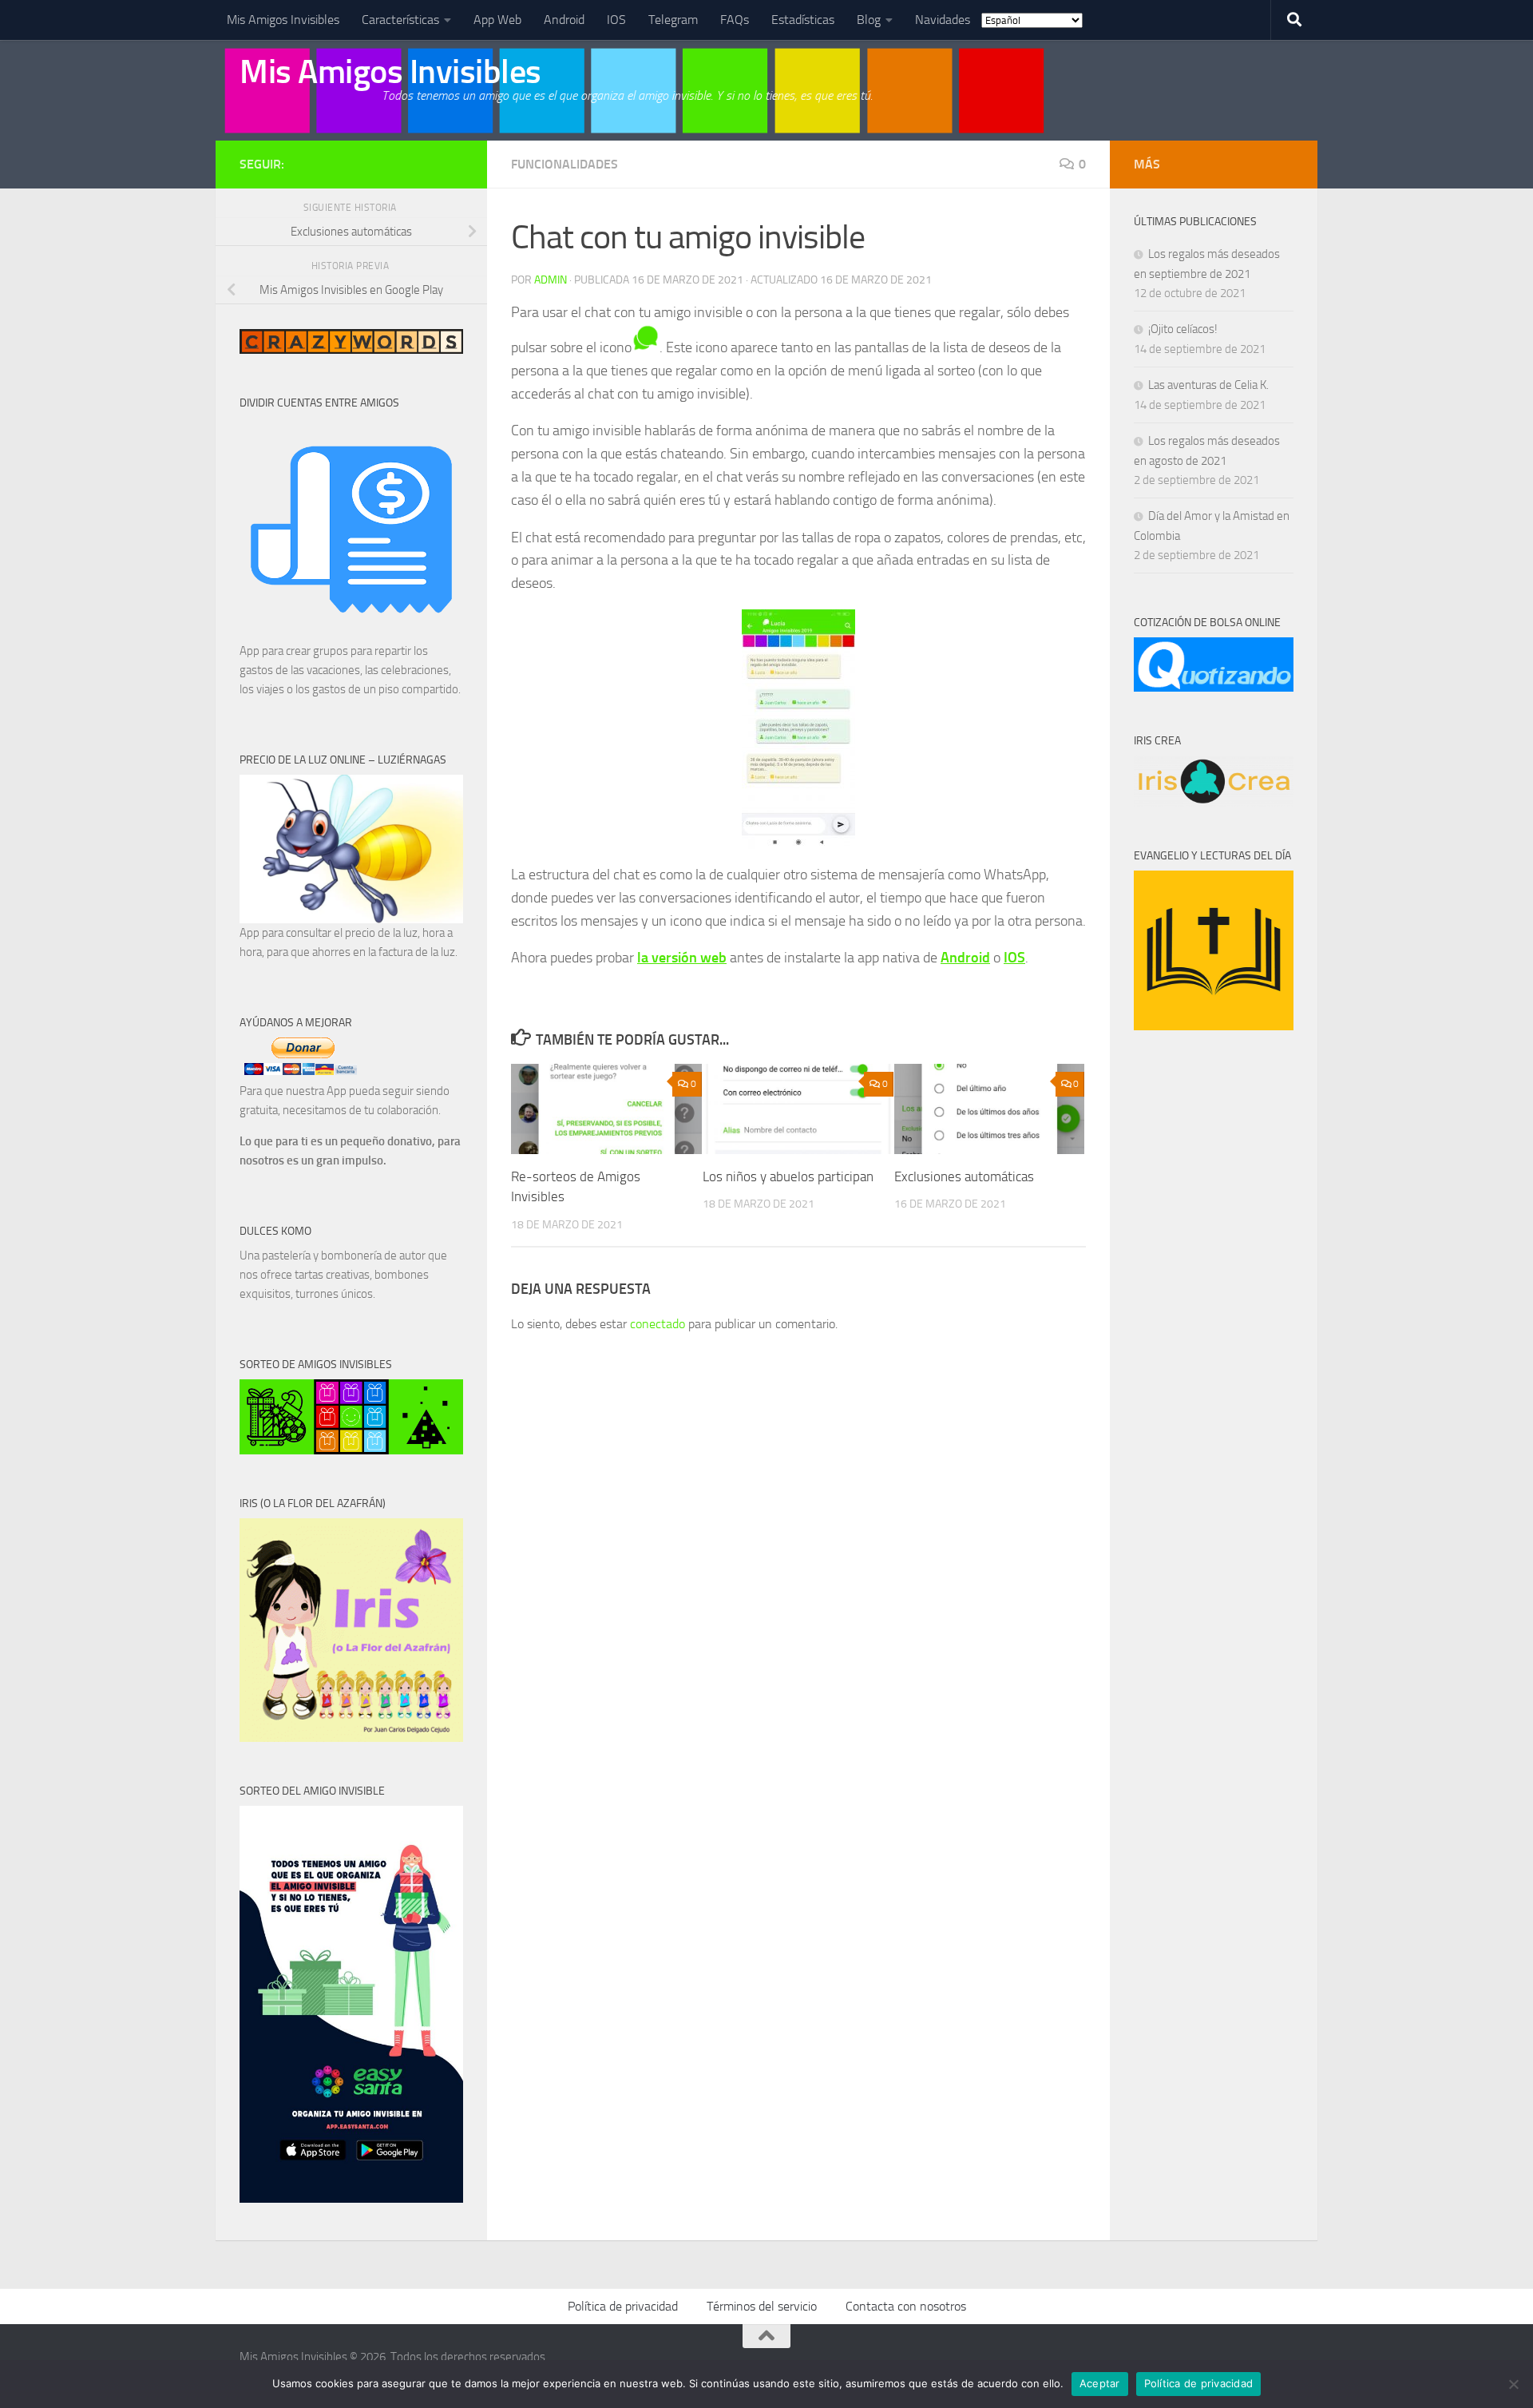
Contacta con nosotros (906, 2306)
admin (551, 280)
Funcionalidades (564, 164)
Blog (869, 20)
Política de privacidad (623, 2306)
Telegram (673, 20)
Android (564, 20)
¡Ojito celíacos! (1183, 329)
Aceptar (1100, 2383)
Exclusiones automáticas (964, 1176)
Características (400, 20)
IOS (616, 20)
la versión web (682, 958)
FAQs (735, 20)
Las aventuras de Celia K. (1208, 385)
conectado (658, 1324)
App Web (497, 20)
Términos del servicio (762, 2306)
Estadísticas (803, 20)
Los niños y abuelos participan (788, 1176)
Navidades (943, 20)
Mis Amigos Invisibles (283, 20)
